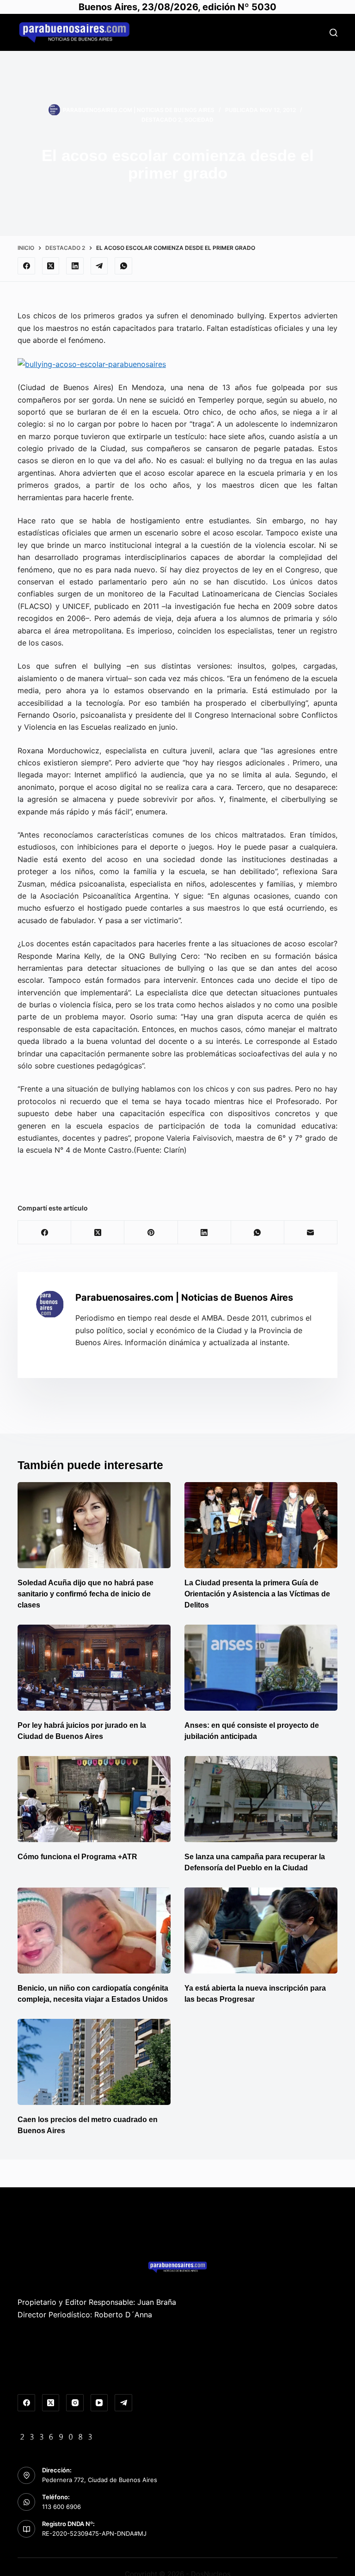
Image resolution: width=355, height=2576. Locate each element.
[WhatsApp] (123, 266)
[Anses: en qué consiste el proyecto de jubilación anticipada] (261, 1668)
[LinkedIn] (75, 266)
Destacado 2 (161, 120)
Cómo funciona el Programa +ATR (77, 1857)
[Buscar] (334, 33)
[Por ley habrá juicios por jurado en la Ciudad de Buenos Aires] (94, 1668)
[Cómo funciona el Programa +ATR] (94, 1799)
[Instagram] (75, 2403)
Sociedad (199, 120)
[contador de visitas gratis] (56, 2436)
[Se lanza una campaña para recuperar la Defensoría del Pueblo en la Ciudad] (261, 1799)
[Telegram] (99, 266)
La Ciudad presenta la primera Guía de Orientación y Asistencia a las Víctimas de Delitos (257, 1594)
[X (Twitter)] (51, 266)
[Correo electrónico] (311, 1232)
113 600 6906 (61, 2507)
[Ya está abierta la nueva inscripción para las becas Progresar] (261, 1930)
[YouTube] (99, 2403)
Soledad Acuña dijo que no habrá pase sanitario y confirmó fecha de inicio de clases (86, 1594)
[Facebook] (26, 266)
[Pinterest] (151, 1232)
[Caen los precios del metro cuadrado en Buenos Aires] (94, 2062)
